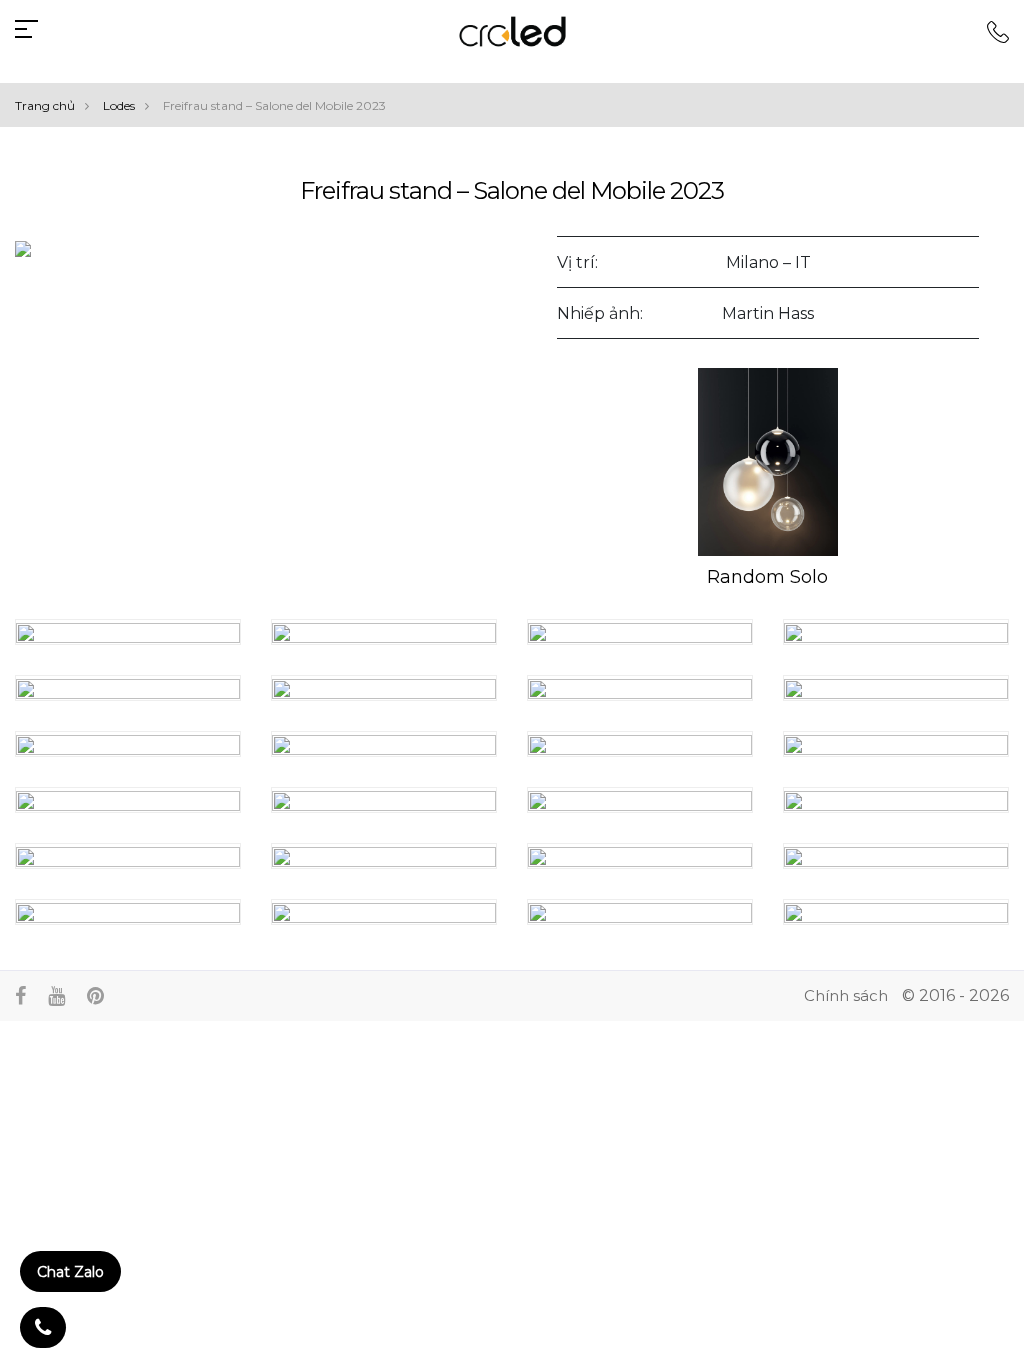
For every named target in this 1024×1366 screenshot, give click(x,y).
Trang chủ (45, 105)
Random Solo (767, 577)
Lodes (119, 105)
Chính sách (846, 995)
